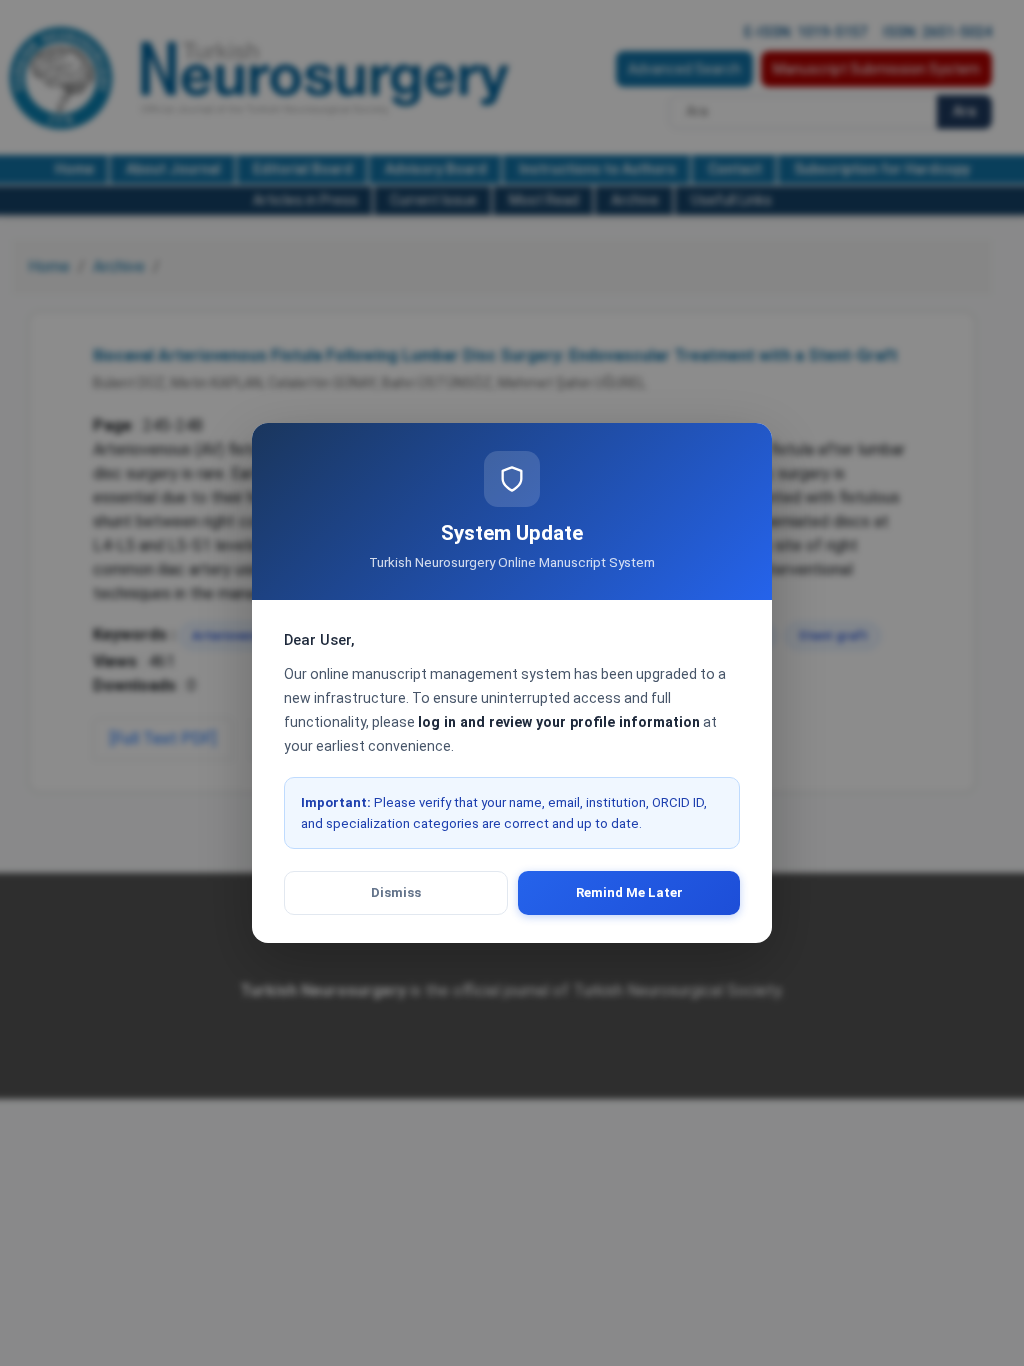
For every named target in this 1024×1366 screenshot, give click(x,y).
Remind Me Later (629, 892)
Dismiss (396, 892)
